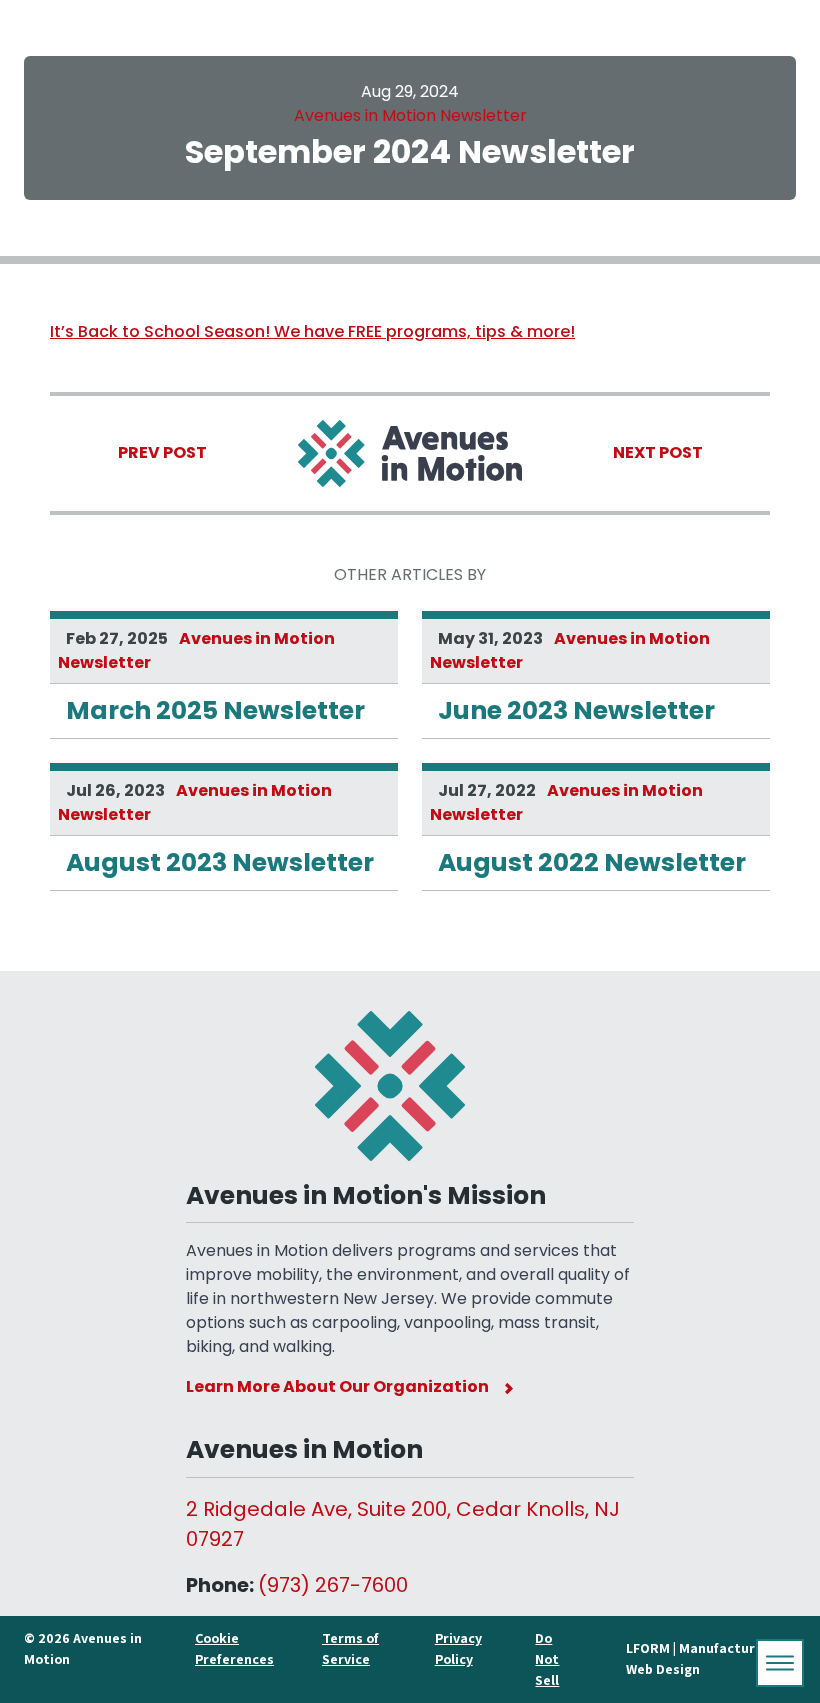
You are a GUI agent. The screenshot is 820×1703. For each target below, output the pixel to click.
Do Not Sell (547, 1659)
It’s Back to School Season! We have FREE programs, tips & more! (312, 331)
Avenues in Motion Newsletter (410, 115)
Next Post (658, 452)
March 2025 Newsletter (215, 710)
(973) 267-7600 (333, 1585)
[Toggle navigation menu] (780, 1663)
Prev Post (162, 452)
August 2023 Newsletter (220, 862)
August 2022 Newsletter (592, 862)
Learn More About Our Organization (337, 1386)
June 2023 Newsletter (576, 710)
